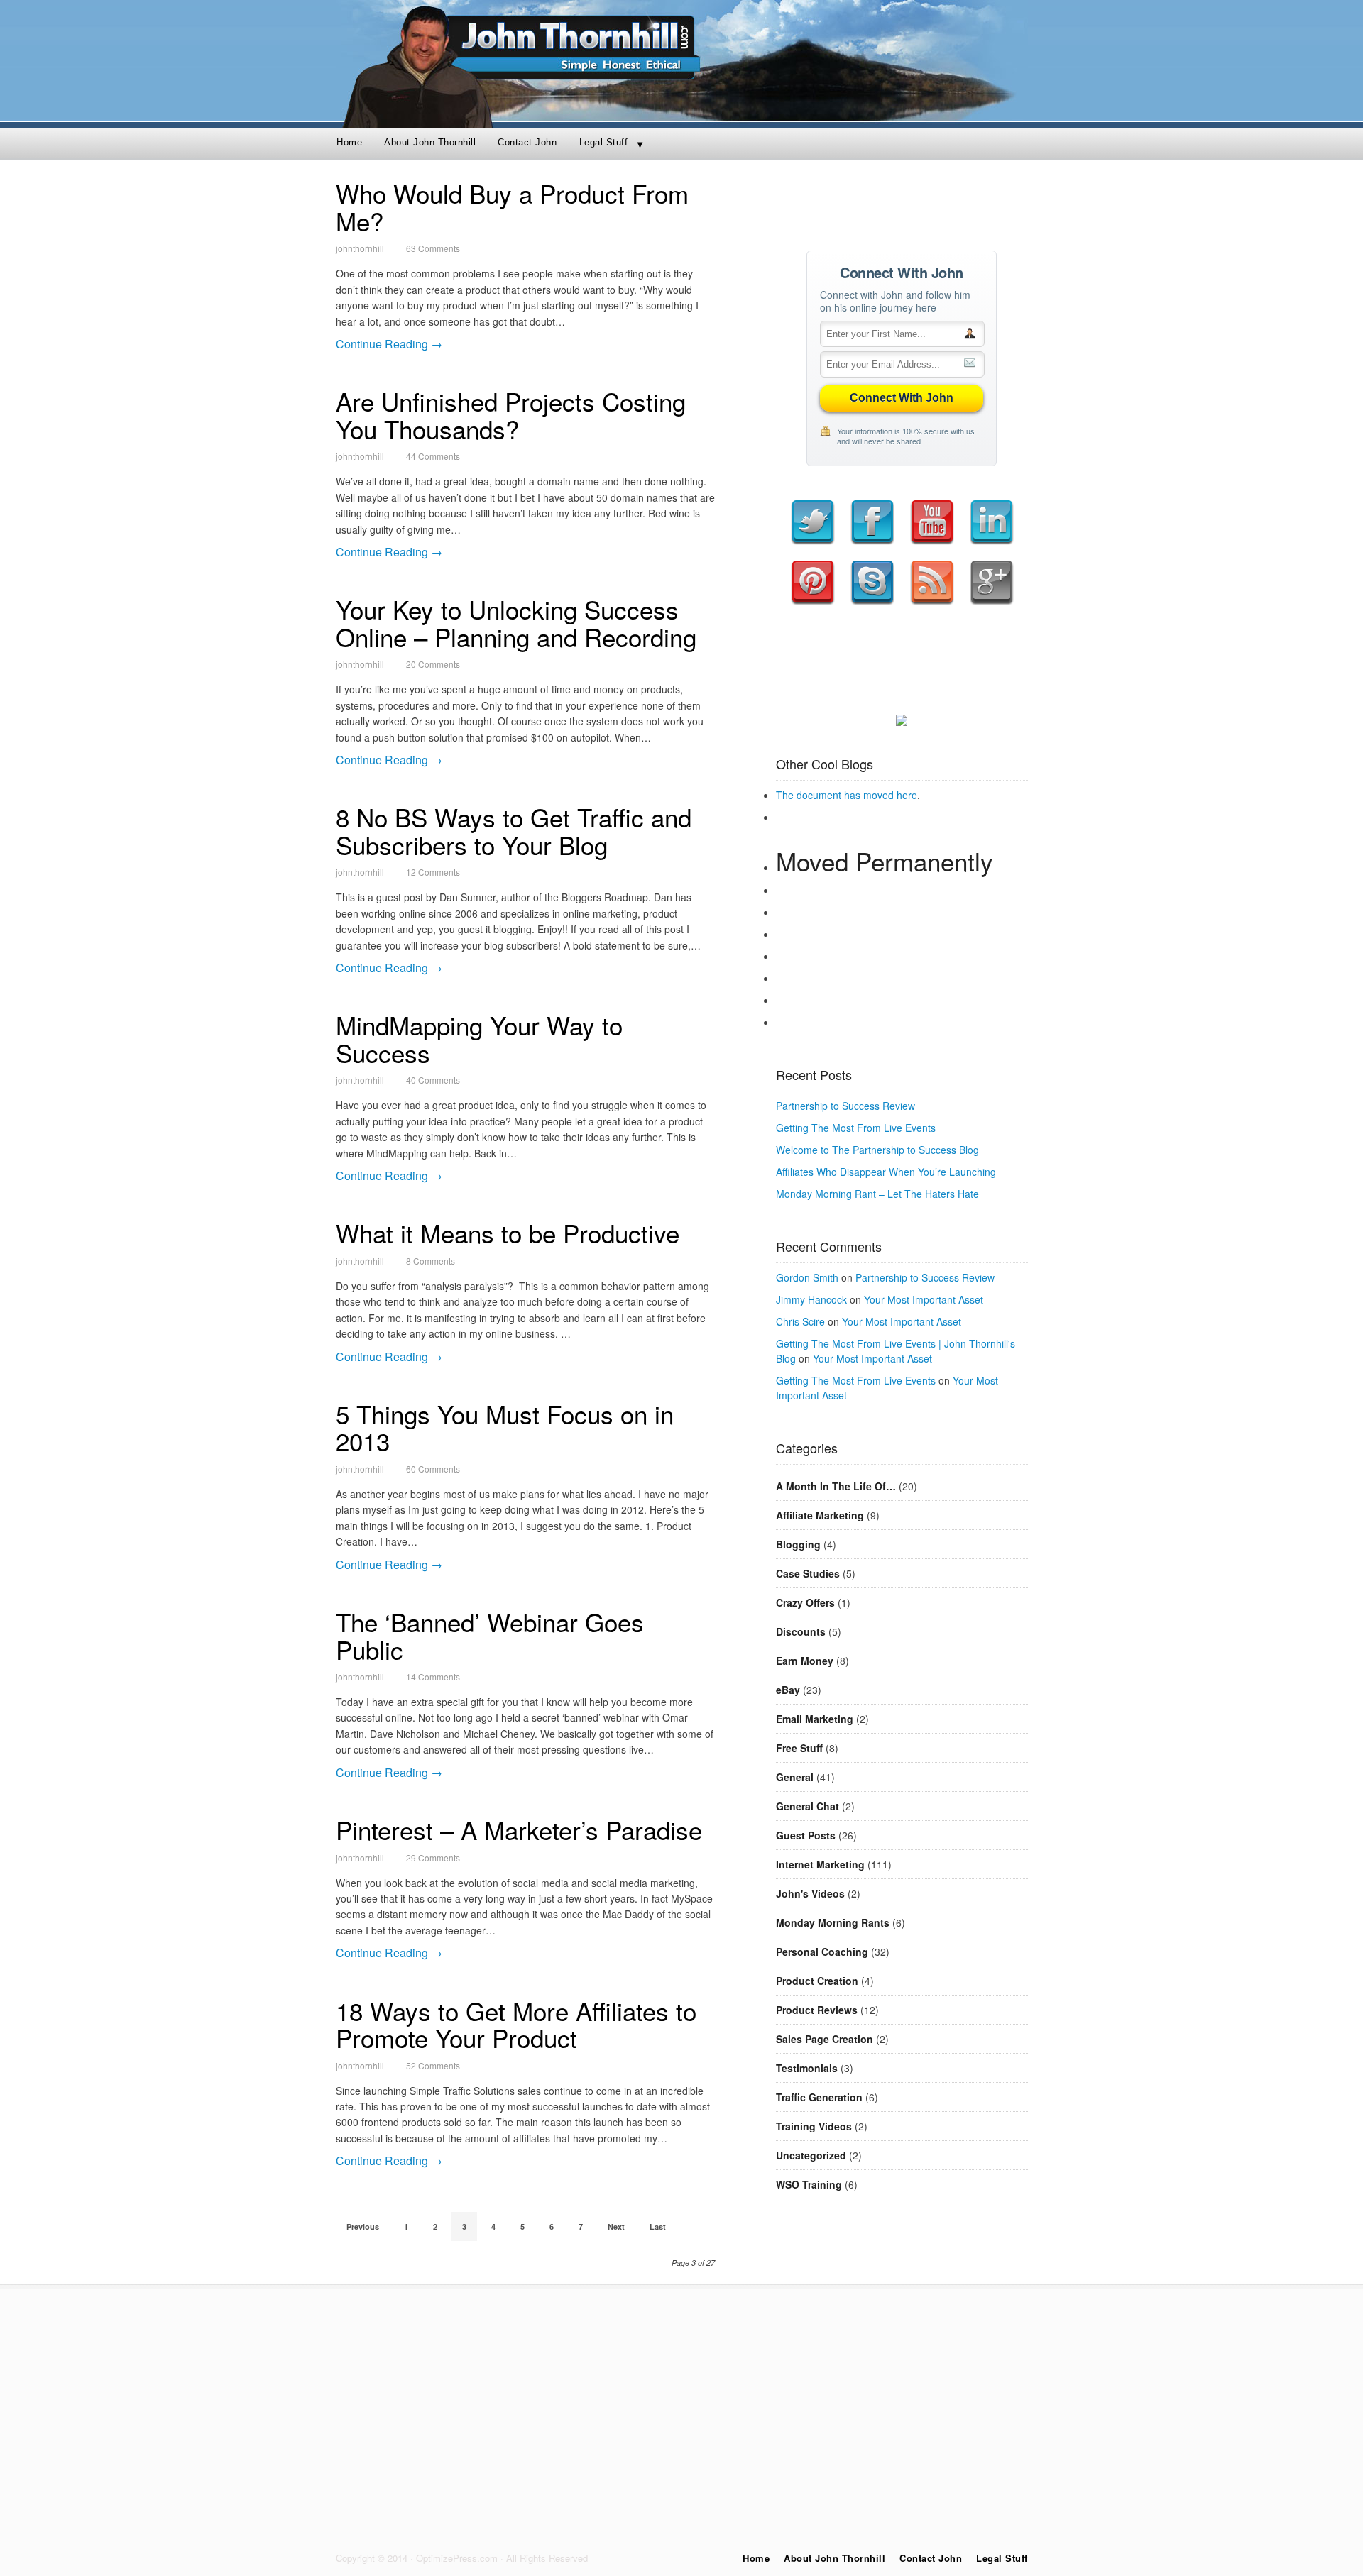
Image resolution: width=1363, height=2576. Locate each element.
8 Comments (431, 1261)
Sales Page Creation (825, 2039)
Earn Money (805, 1661)
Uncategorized (811, 2155)
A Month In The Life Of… (836, 1486)
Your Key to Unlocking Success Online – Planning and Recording (516, 623)
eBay (788, 1690)
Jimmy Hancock (811, 1299)
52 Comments (433, 2065)
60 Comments (433, 1469)
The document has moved (836, 795)
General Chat (808, 1806)
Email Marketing (815, 1719)
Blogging (798, 1544)
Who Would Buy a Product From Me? (512, 207)
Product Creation (817, 1981)
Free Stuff (799, 1748)
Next (616, 2227)
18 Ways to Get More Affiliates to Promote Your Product (516, 2024)
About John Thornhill (430, 142)
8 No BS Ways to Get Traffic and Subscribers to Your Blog (514, 831)
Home (349, 142)
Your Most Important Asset (924, 1299)
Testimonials (807, 2068)
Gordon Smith (807, 1277)
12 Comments (433, 872)
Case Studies (808, 1573)
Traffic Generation (819, 2097)
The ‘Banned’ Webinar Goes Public (490, 1635)
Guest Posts (806, 1835)
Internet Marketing (820, 1864)
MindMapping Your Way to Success (479, 1039)
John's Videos (810, 1893)
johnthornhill (360, 248)
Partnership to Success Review (845, 1106)
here (907, 795)
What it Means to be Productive (508, 1233)
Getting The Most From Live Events (856, 1128)
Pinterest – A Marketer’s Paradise (519, 1829)
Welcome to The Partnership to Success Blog (877, 1150)
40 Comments (433, 1080)
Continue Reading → (389, 344)
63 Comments (433, 248)
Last (658, 2227)
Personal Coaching (822, 1952)
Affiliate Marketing (820, 1515)
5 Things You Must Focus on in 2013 (505, 1427)
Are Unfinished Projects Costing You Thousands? (511, 415)
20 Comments (433, 664)
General (795, 1777)
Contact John (527, 142)
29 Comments (433, 1857)
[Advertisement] (902, 201)
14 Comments (433, 1677)
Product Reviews (817, 2010)
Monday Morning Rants (833, 1922)
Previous (363, 2227)
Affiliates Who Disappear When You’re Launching (886, 1172)
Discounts (801, 1631)
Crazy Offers (805, 1602)
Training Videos (814, 2126)
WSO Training (809, 2184)
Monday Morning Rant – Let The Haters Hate (877, 1194)
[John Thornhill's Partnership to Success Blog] (682, 117)
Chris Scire (800, 1321)
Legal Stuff (604, 142)
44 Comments (433, 456)
